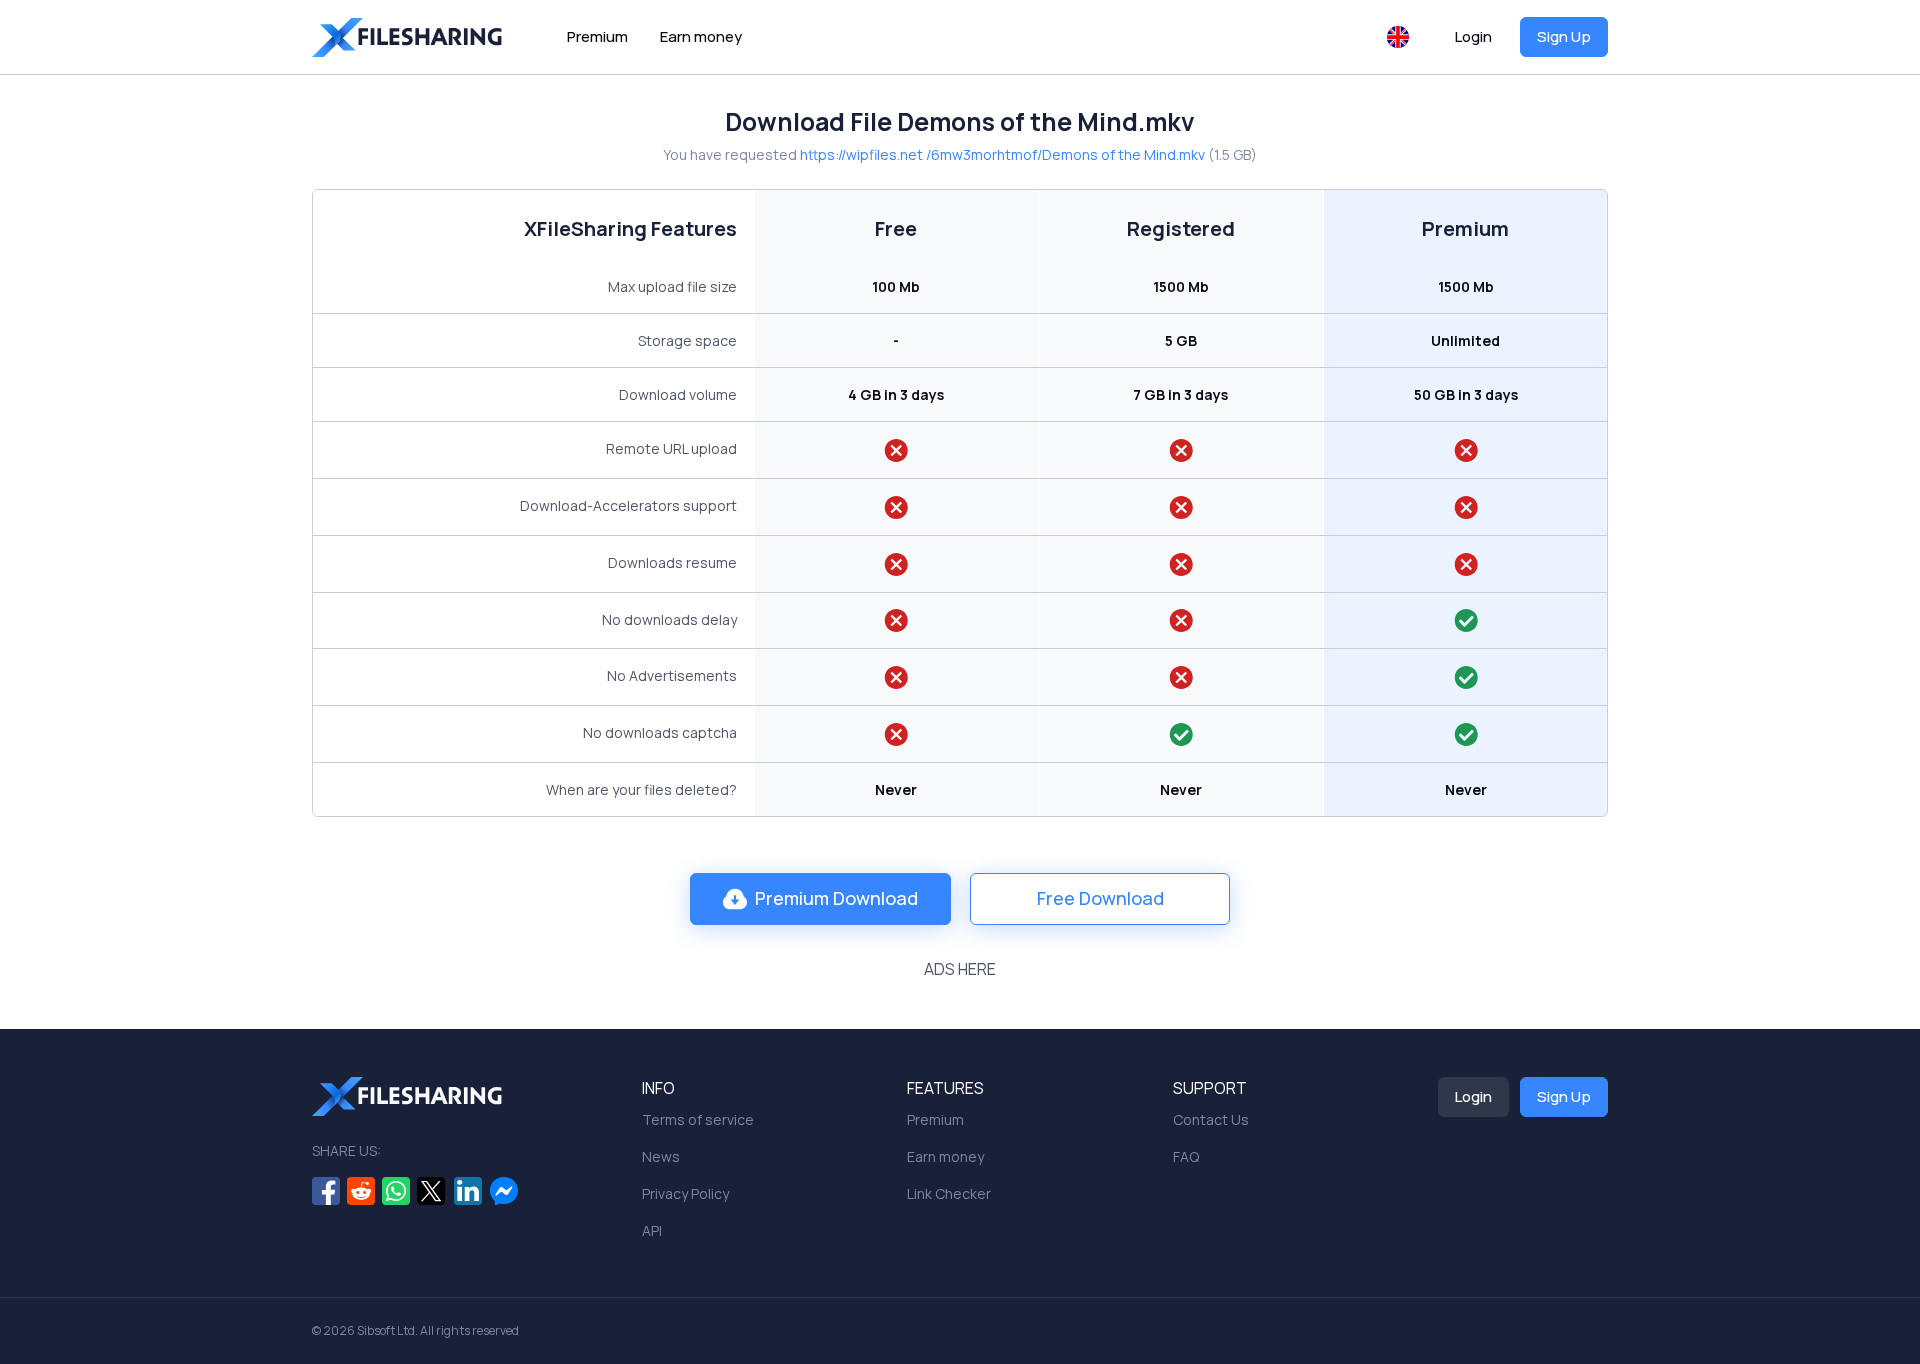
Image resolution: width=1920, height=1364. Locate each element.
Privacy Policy (685, 1193)
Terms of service (698, 1119)
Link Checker (949, 1193)
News (661, 1156)
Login (1473, 36)
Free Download (1100, 898)
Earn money (701, 36)
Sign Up (1564, 36)
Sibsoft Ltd (386, 1330)
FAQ (1186, 1156)
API (652, 1230)
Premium (597, 36)
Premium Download (836, 898)
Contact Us (1211, 1119)
